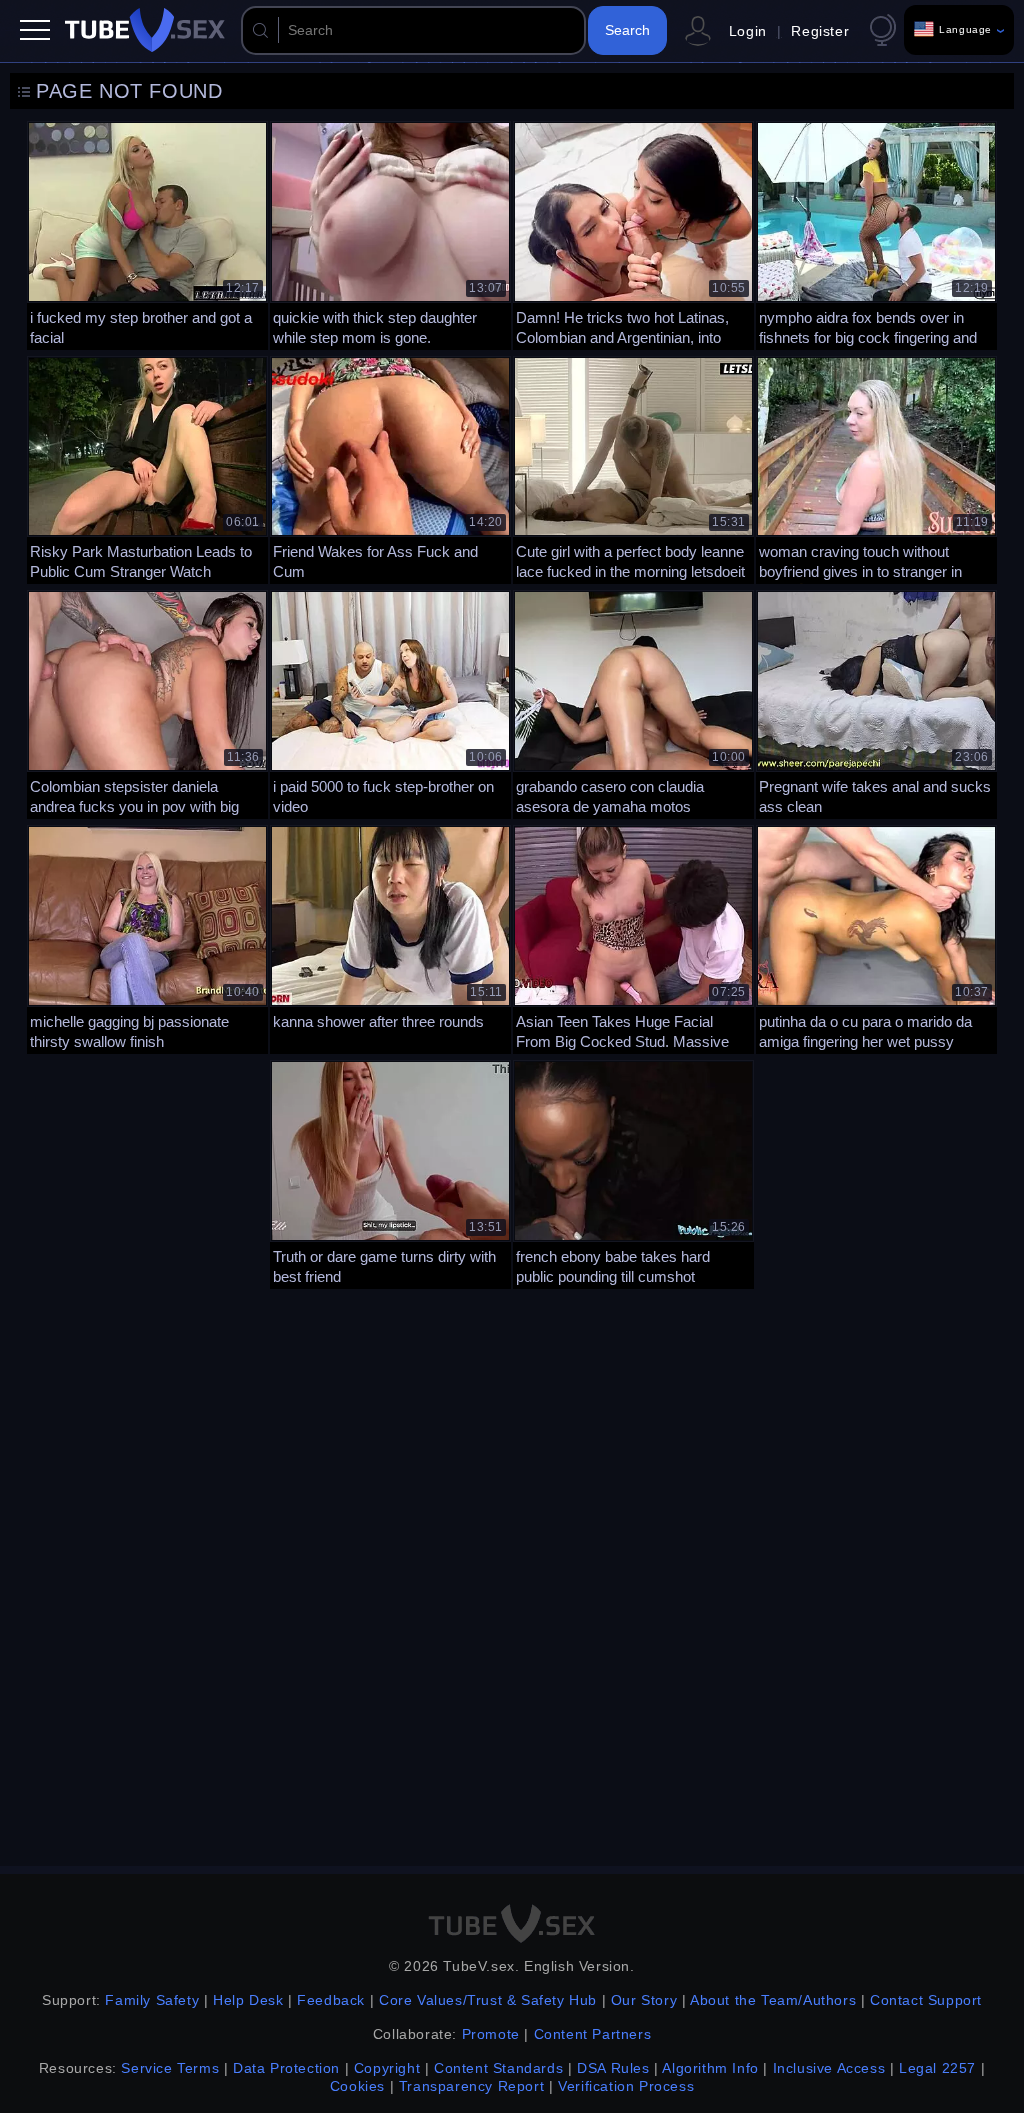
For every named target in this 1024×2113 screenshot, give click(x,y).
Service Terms (170, 2068)
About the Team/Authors (773, 2000)
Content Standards (498, 2068)
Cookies (357, 2086)
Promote (491, 2034)
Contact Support (926, 2000)
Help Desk (248, 2000)
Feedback (331, 2000)
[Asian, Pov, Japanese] (390, 937)
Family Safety (152, 2000)
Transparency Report (471, 2086)
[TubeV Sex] (145, 30)
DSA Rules (613, 2068)
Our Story (644, 2000)
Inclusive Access (829, 2068)
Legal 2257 (937, 2068)
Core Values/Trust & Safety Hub (488, 2000)
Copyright (387, 2068)
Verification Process (626, 2086)
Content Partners (593, 2034)
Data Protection (286, 2068)
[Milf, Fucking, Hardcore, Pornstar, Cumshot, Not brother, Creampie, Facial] (147, 233)
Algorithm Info (710, 2068)
